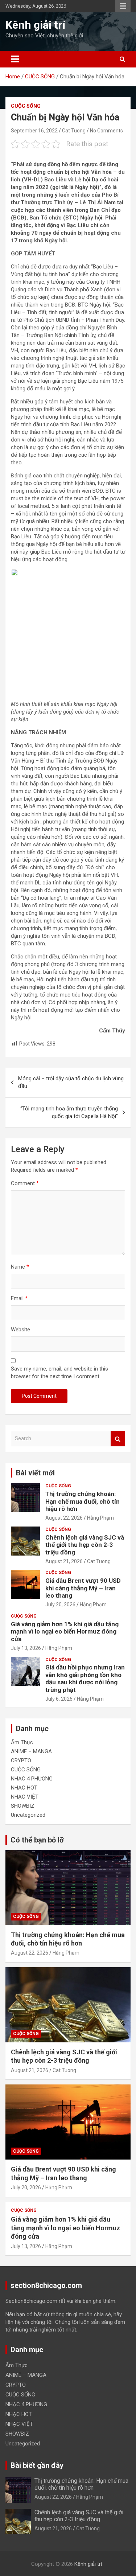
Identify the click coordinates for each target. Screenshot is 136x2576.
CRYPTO (21, 1761)
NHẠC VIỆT (25, 1797)
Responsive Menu (123, 6)
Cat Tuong (74, 131)
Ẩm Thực (22, 1742)
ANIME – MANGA (31, 1751)
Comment (25, 1183)
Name (20, 1267)
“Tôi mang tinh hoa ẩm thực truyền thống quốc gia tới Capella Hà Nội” (69, 1112)
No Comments (106, 131)
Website (20, 1330)
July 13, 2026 (26, 1648)
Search (118, 1439)
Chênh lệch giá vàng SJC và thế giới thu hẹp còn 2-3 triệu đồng (85, 1545)
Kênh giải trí (35, 25)
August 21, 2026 (64, 1561)
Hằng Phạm (100, 1518)
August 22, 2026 (64, 1518)
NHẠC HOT (24, 1788)
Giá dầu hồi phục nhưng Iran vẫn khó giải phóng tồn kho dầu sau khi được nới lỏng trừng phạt (85, 1678)
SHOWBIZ (23, 1806)
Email (19, 1298)
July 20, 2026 (60, 1605)
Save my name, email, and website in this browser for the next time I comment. (59, 1373)
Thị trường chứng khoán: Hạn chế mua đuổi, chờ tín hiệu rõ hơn (83, 1501)
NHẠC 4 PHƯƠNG (32, 1779)
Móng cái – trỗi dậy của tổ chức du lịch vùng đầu (71, 1082)
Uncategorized (28, 1815)
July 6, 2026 (59, 1699)
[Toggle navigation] (15, 59)
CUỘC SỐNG (26, 106)
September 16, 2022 (34, 131)
